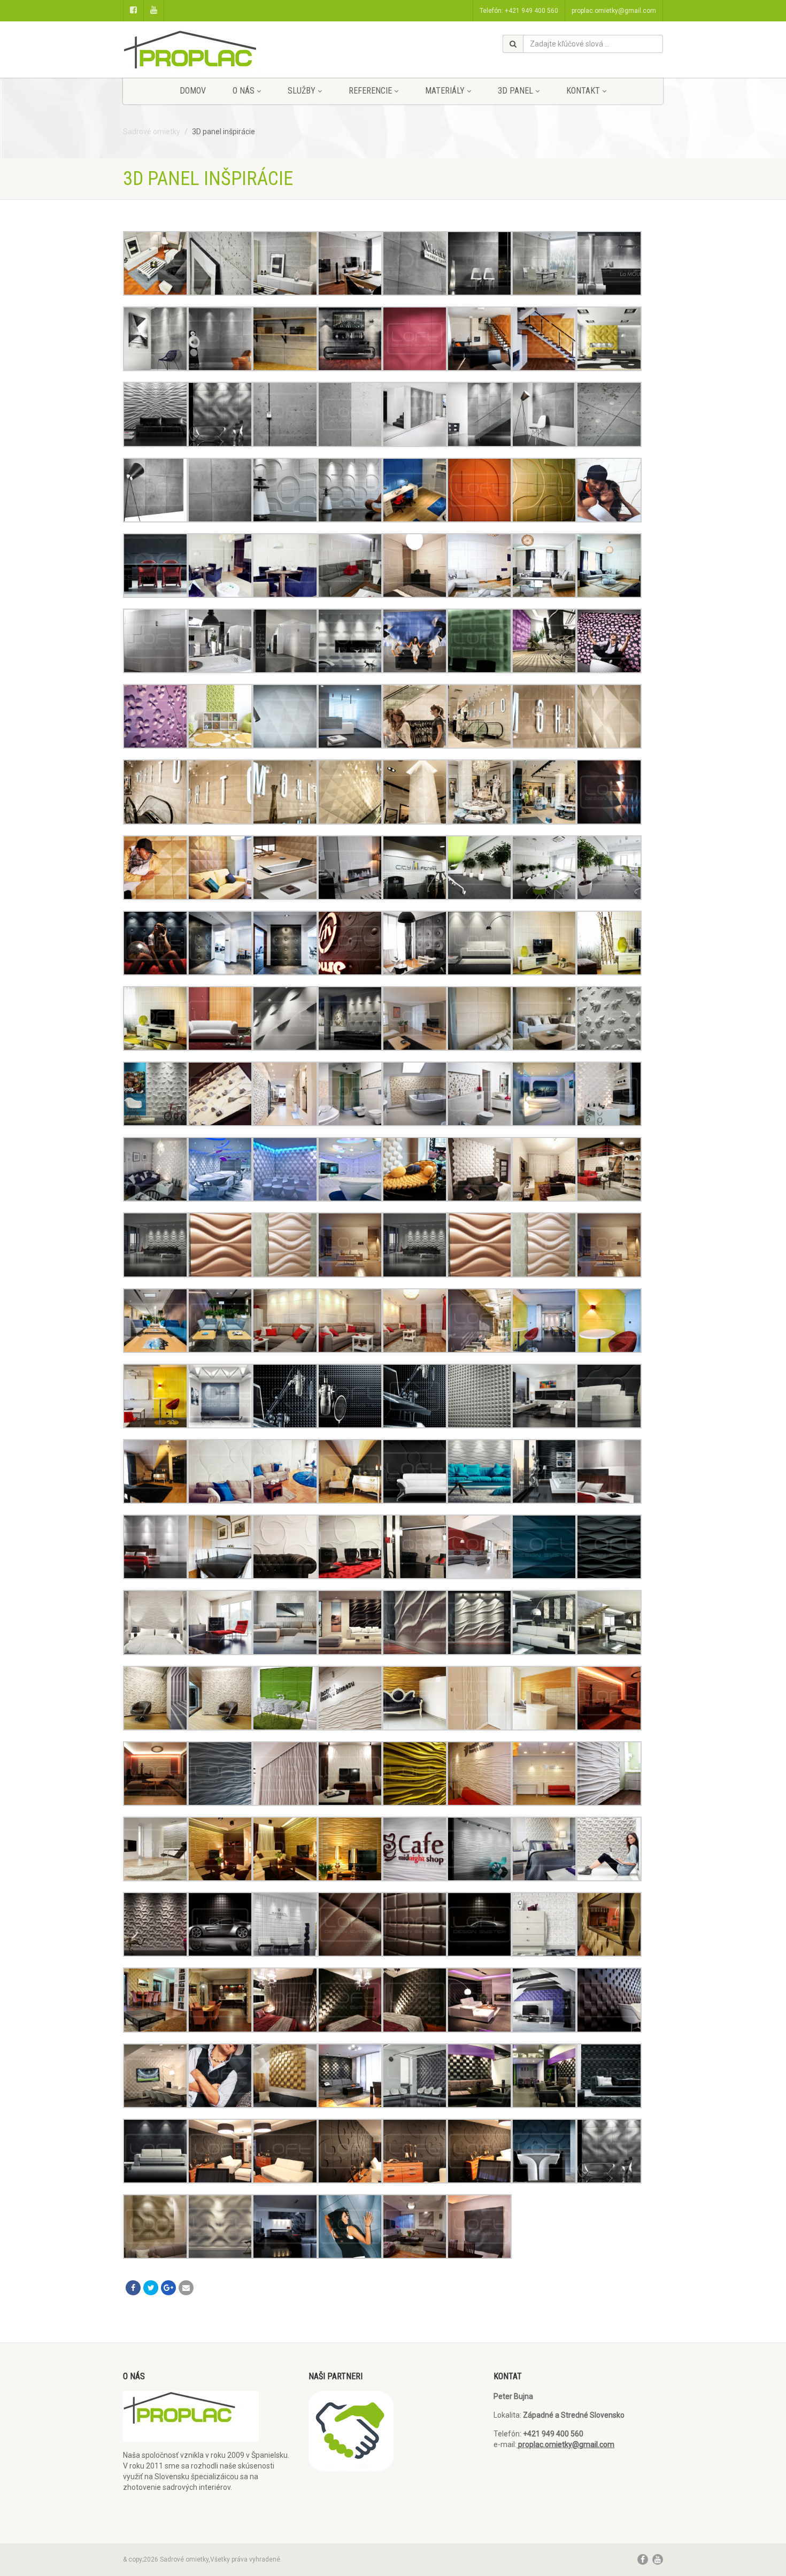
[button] (155, 263)
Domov (193, 91)
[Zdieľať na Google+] (168, 2288)
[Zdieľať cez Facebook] (133, 2288)
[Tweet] (151, 2288)
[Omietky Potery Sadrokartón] (208, 55)
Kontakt (583, 91)
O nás (244, 91)
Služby (302, 91)
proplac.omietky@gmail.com (614, 11)
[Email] (186, 2288)
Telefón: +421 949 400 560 (519, 11)
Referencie (370, 91)
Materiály (445, 91)
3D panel (515, 91)
